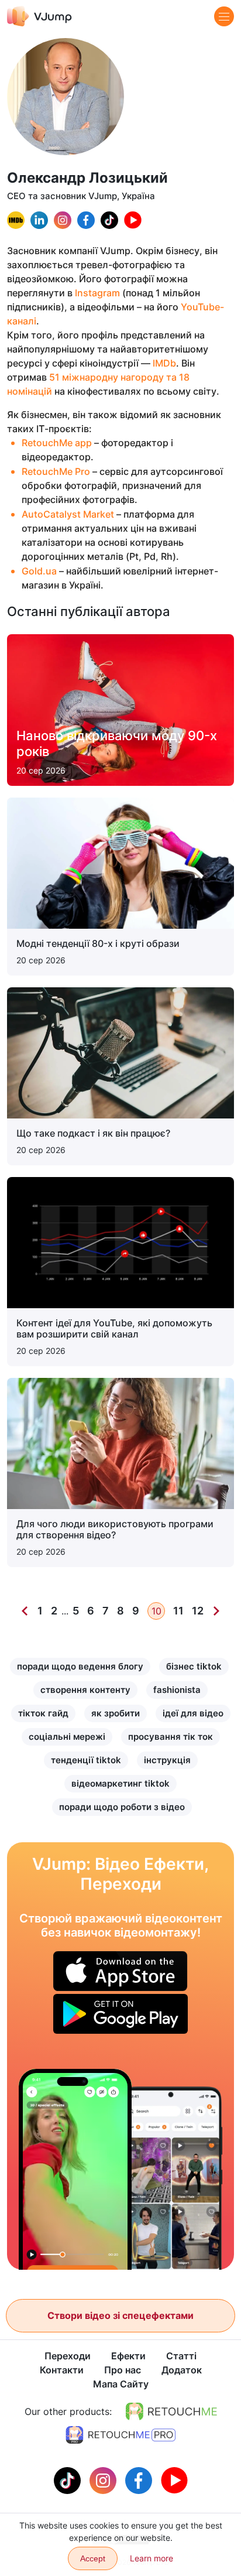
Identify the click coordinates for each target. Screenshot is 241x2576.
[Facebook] (140, 2479)
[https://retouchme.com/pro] (120, 2435)
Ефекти (128, 2356)
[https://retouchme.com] (171, 2411)
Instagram (97, 293)
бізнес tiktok (194, 1666)
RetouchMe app (57, 443)
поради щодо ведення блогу (80, 1666)
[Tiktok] (69, 2479)
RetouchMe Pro (56, 471)
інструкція (167, 1760)
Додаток (182, 2370)
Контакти (62, 2370)
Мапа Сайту (121, 2384)
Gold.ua (39, 571)
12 (198, 1611)
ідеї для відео (193, 1713)
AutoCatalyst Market (68, 514)
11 (178, 1611)
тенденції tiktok (86, 1760)
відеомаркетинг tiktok (120, 1783)
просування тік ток (171, 1737)
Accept (93, 2558)
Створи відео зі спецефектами (120, 2315)
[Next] (216, 1611)
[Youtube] (174, 2479)
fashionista (177, 1690)
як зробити (116, 1713)
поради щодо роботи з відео (122, 1807)
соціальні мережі (67, 1737)
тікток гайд (43, 1713)
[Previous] (25, 1611)
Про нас (123, 2370)
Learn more (152, 2558)
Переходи (68, 2356)
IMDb (164, 363)
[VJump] (39, 16)
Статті (181, 2356)
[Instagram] (104, 2479)
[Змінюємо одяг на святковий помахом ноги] (75, 2169)
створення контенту (85, 1690)
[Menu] (224, 16)
